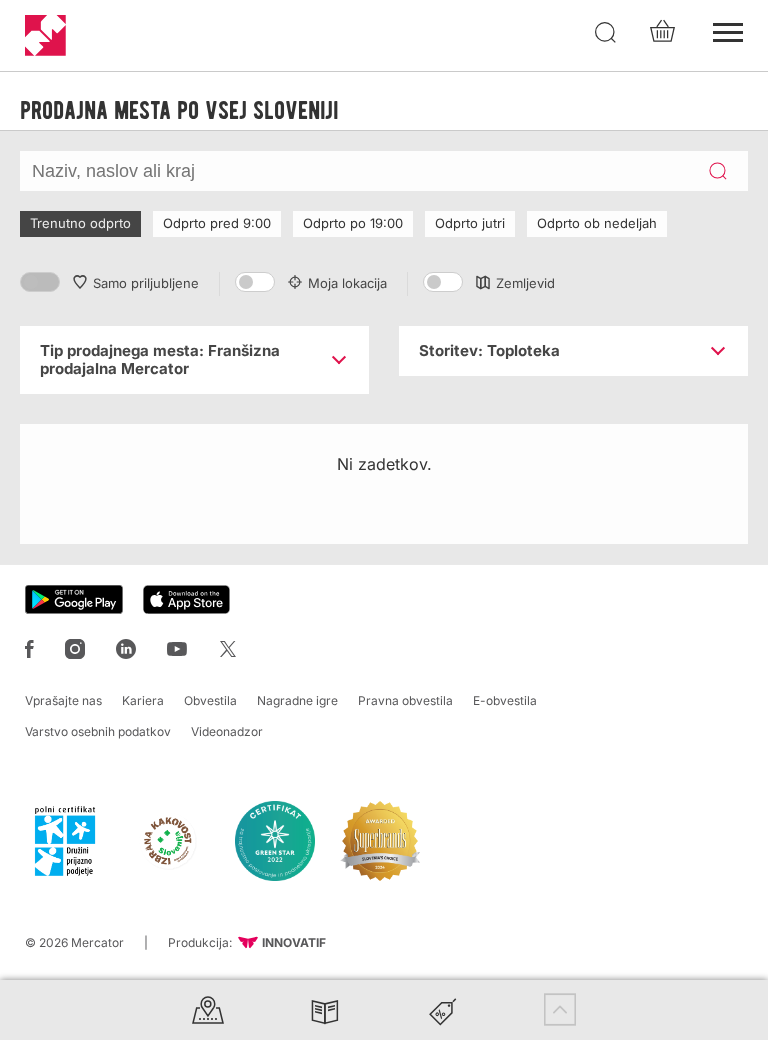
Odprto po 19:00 (353, 223)
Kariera (143, 700)
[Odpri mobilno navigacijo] (728, 30)
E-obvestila (505, 700)
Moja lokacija (347, 283)
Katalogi (325, 1009)
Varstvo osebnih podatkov (98, 731)
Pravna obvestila (405, 700)
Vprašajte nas (63, 700)
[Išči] (606, 33)
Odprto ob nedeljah (597, 223)
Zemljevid (525, 283)
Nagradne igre (297, 700)
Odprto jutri (470, 223)
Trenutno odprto (80, 223)
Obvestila (210, 700)
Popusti (443, 1009)
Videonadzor (227, 731)
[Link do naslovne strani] (45, 35)
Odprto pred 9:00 (217, 223)
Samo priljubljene (146, 283)
